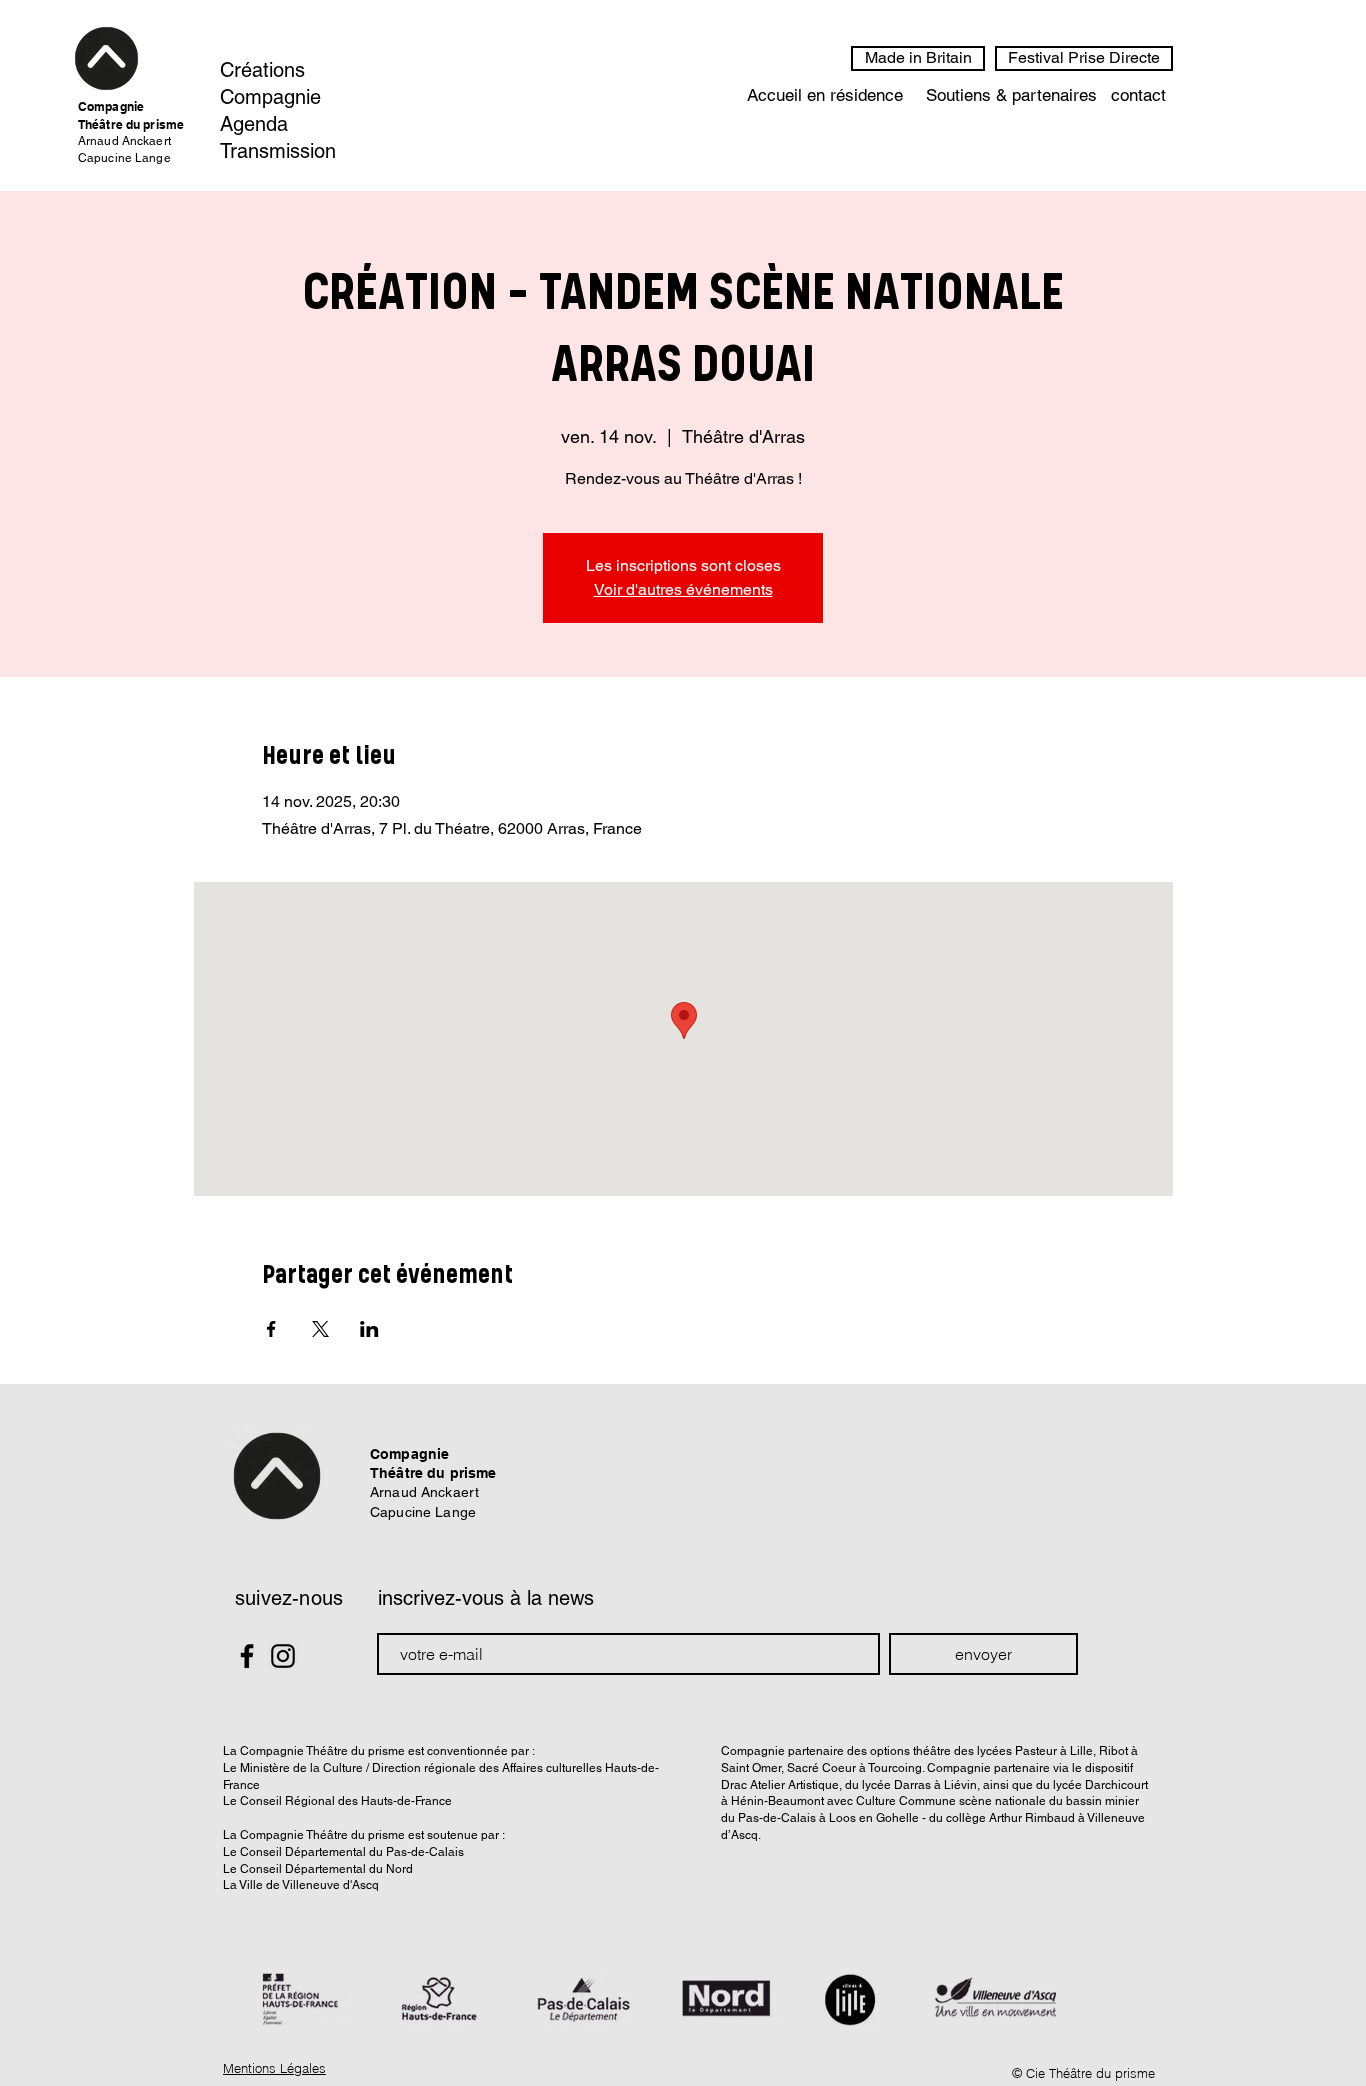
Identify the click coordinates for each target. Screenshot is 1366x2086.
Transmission (278, 151)
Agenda (254, 124)
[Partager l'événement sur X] (320, 1329)
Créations (262, 70)
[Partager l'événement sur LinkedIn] (369, 1329)
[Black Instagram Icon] (283, 1656)
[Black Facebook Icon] (247, 1656)
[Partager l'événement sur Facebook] (271, 1329)
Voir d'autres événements (683, 589)
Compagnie (270, 97)
